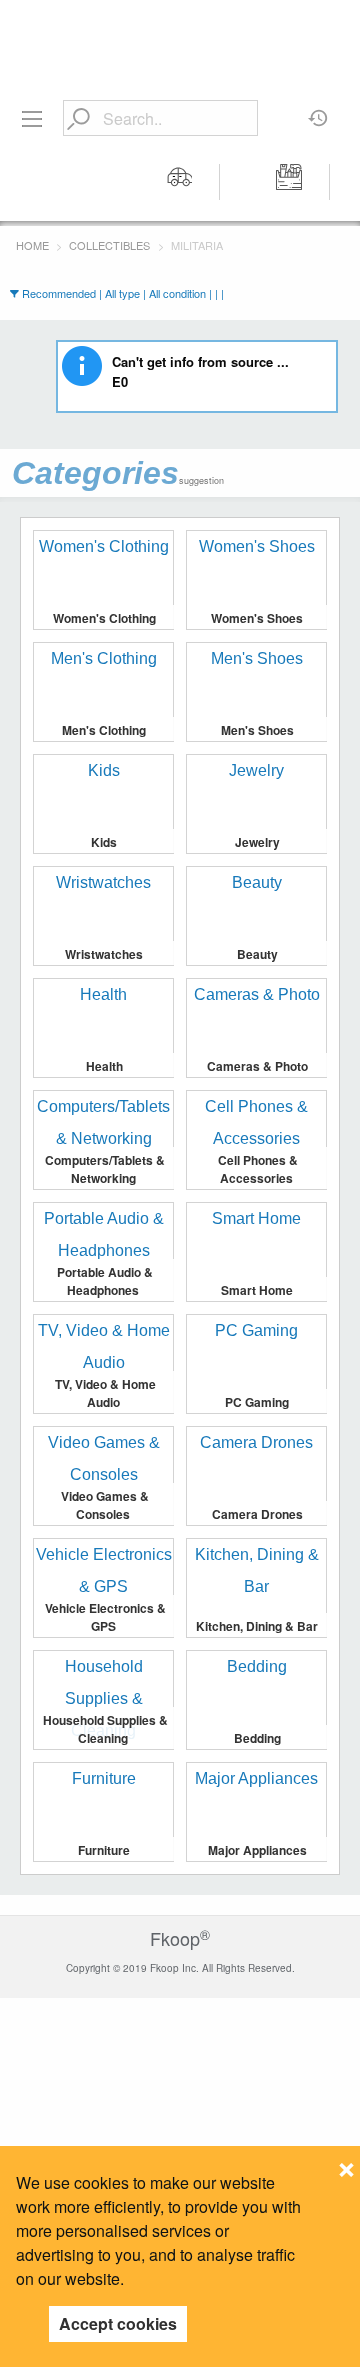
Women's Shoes (257, 618)
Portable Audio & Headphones (105, 1281)
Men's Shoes (257, 730)
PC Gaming (257, 1402)
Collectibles (109, 245)
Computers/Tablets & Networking (105, 1169)
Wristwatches (104, 954)
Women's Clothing (104, 618)
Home (32, 245)
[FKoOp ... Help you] (180, 32)
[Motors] (180, 182)
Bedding (257, 1738)
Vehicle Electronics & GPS (105, 1617)
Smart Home (257, 1290)
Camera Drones (257, 1514)
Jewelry (257, 842)
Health (104, 1066)
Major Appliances (257, 1850)
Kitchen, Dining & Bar (257, 1626)
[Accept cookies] (346, 2164)
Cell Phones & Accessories (258, 1169)
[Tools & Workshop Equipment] (290, 182)
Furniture (104, 1850)
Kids (104, 842)
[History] (318, 111)
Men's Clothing (104, 730)
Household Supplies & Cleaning (105, 1729)
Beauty (257, 954)
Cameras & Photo (257, 1066)
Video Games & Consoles (105, 1505)
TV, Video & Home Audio (105, 1393)
